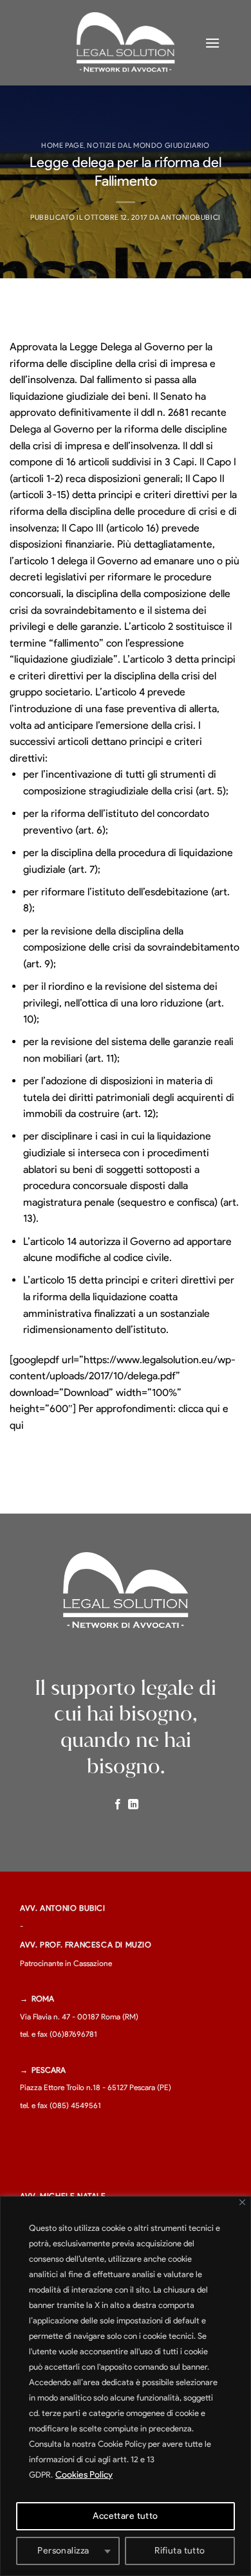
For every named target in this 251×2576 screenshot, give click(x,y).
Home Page (62, 145)
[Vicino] (242, 2202)
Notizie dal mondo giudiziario (148, 145)
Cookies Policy (84, 2475)
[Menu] (213, 43)
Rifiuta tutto (180, 2551)
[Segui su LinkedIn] (133, 1805)
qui (213, 1409)
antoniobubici (191, 217)
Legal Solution (126, 34)
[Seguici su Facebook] (118, 1805)
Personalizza (63, 2551)
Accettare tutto (125, 2516)
